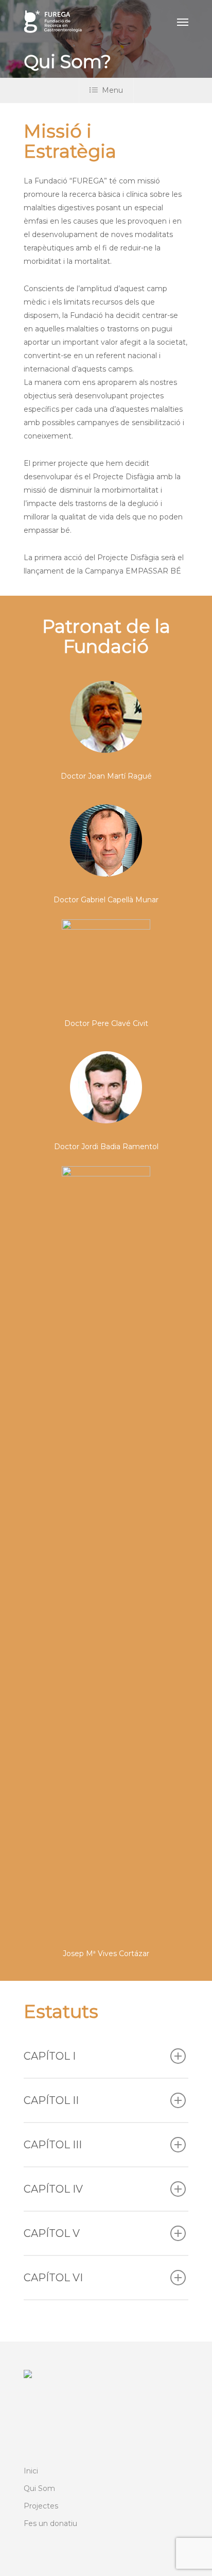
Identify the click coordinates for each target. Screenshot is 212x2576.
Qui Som (39, 2488)
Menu (112, 90)
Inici (31, 2471)
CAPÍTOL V (52, 2233)
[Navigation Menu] (183, 22)
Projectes (41, 2506)
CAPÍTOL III (53, 2145)
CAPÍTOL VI (53, 2278)
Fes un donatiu (50, 2523)
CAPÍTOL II (51, 2100)
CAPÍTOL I (50, 2056)
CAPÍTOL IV (53, 2189)
